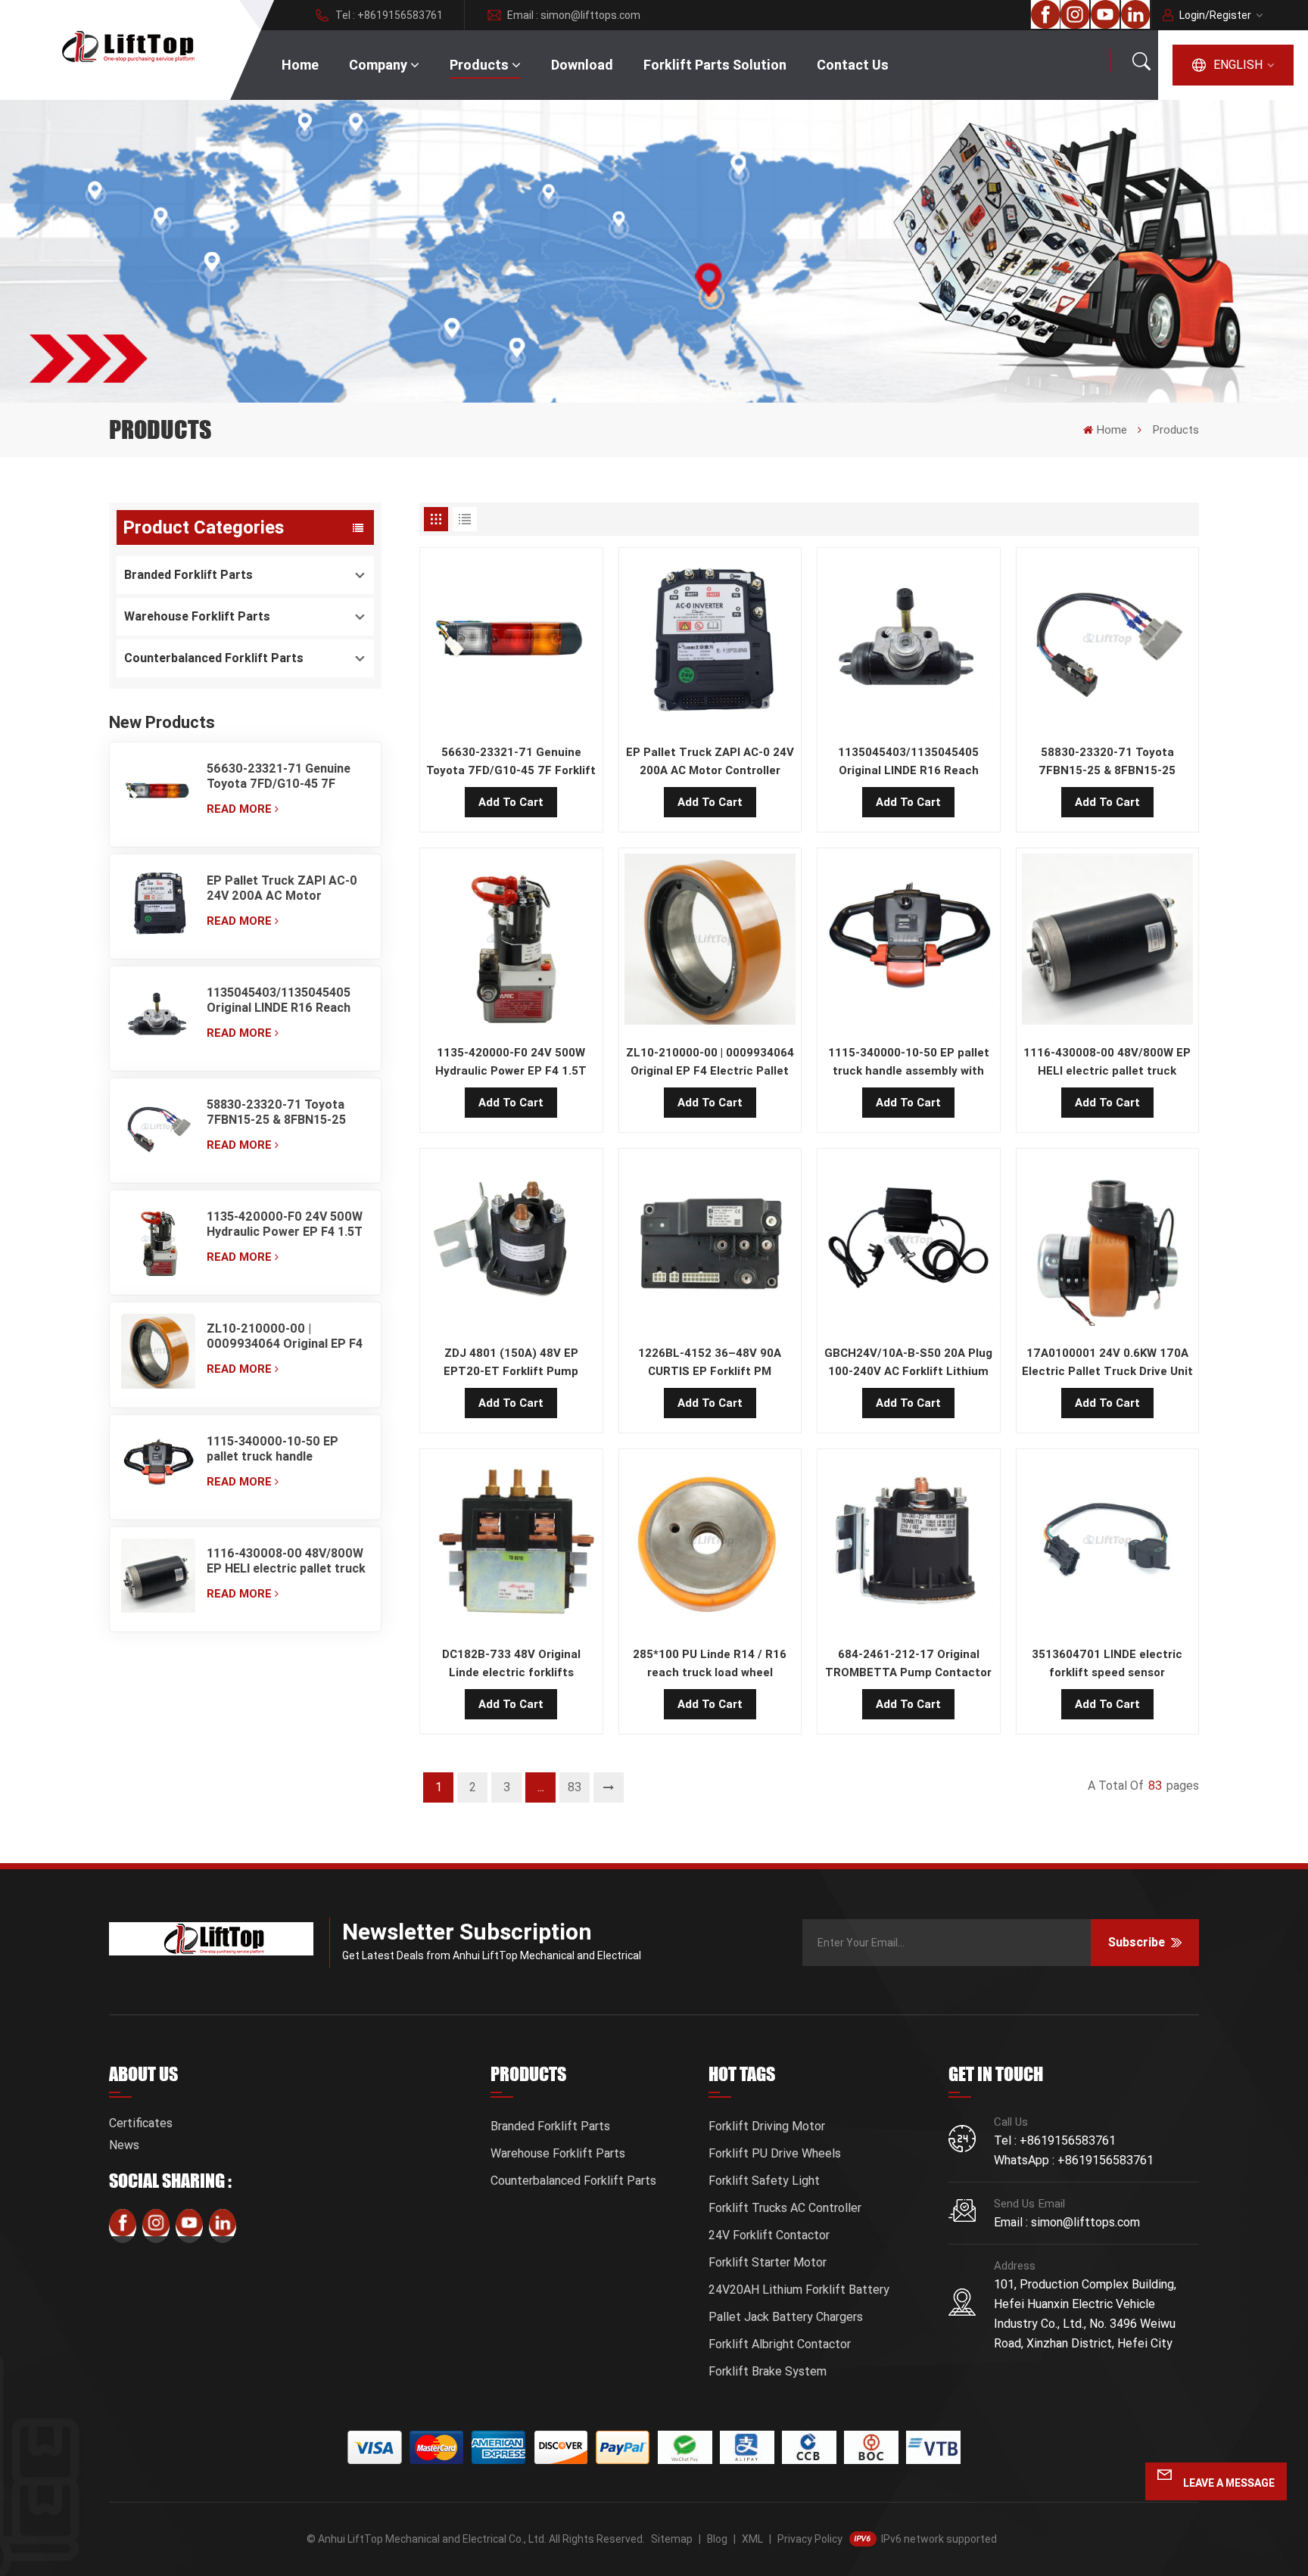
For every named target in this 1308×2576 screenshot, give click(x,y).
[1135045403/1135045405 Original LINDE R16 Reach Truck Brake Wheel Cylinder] (158, 1019)
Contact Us (853, 65)
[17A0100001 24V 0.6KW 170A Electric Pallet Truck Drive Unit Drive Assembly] (1108, 1243)
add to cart (511, 802)
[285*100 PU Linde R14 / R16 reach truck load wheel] (710, 1544)
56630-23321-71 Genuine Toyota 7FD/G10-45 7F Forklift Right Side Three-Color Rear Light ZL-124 (279, 776)
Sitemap (672, 2539)
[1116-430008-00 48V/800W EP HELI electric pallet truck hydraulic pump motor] (158, 1579)
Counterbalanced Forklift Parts (214, 658)
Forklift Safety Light (764, 2181)
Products (479, 65)
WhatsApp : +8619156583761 (1074, 2160)
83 (575, 1787)
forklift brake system (768, 2371)
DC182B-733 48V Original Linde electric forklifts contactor (511, 1664)
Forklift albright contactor (780, 2344)
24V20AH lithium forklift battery (799, 2290)
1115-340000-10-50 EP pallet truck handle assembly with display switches (272, 1449)
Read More (239, 809)
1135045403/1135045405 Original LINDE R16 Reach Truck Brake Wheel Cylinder (285, 1000)
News (124, 2145)
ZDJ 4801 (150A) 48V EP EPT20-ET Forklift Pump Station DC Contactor (511, 1363)
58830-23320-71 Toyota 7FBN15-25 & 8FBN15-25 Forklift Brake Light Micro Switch (281, 1112)
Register (1230, 15)
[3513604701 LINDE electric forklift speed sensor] (1108, 1544)
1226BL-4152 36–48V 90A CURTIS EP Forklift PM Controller (710, 1363)
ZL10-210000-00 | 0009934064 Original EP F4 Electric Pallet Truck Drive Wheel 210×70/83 (285, 1336)
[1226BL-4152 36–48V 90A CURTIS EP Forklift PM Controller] (710, 1243)
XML (752, 2539)
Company (378, 65)
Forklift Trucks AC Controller (785, 2208)
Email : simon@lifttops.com (574, 15)
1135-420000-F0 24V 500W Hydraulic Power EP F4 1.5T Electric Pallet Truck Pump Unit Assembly (285, 1224)
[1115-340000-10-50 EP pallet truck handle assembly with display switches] (158, 1467)
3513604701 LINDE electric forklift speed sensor (1107, 1663)
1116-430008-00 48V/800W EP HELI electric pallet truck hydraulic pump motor (286, 1561)
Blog (717, 2539)
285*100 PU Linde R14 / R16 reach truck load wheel (710, 1663)
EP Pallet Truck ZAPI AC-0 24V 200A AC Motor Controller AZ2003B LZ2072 (282, 888)
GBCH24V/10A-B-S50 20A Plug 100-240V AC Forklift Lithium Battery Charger (908, 1363)
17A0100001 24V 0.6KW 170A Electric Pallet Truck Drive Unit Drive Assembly (1107, 1363)
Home (300, 65)
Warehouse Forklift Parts (197, 616)
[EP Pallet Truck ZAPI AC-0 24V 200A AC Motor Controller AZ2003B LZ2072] (158, 907)
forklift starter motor (768, 2262)
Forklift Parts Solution (715, 65)
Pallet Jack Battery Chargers (786, 2317)
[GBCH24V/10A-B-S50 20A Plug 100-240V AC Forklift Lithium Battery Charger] (909, 1243)
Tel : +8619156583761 (389, 15)
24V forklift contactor (769, 2235)
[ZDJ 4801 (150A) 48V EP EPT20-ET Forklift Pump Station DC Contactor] (511, 1243)
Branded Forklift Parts (188, 575)
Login (1192, 15)
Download (582, 65)
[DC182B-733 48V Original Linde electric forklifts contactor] (511, 1544)
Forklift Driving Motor (767, 2126)
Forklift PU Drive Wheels (775, 2153)
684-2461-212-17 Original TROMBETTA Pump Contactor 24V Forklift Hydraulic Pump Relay (908, 1664)
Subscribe (1137, 1942)
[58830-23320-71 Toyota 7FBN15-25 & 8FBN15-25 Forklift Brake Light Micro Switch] (158, 1131)
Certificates (141, 2123)
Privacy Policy (810, 2539)
